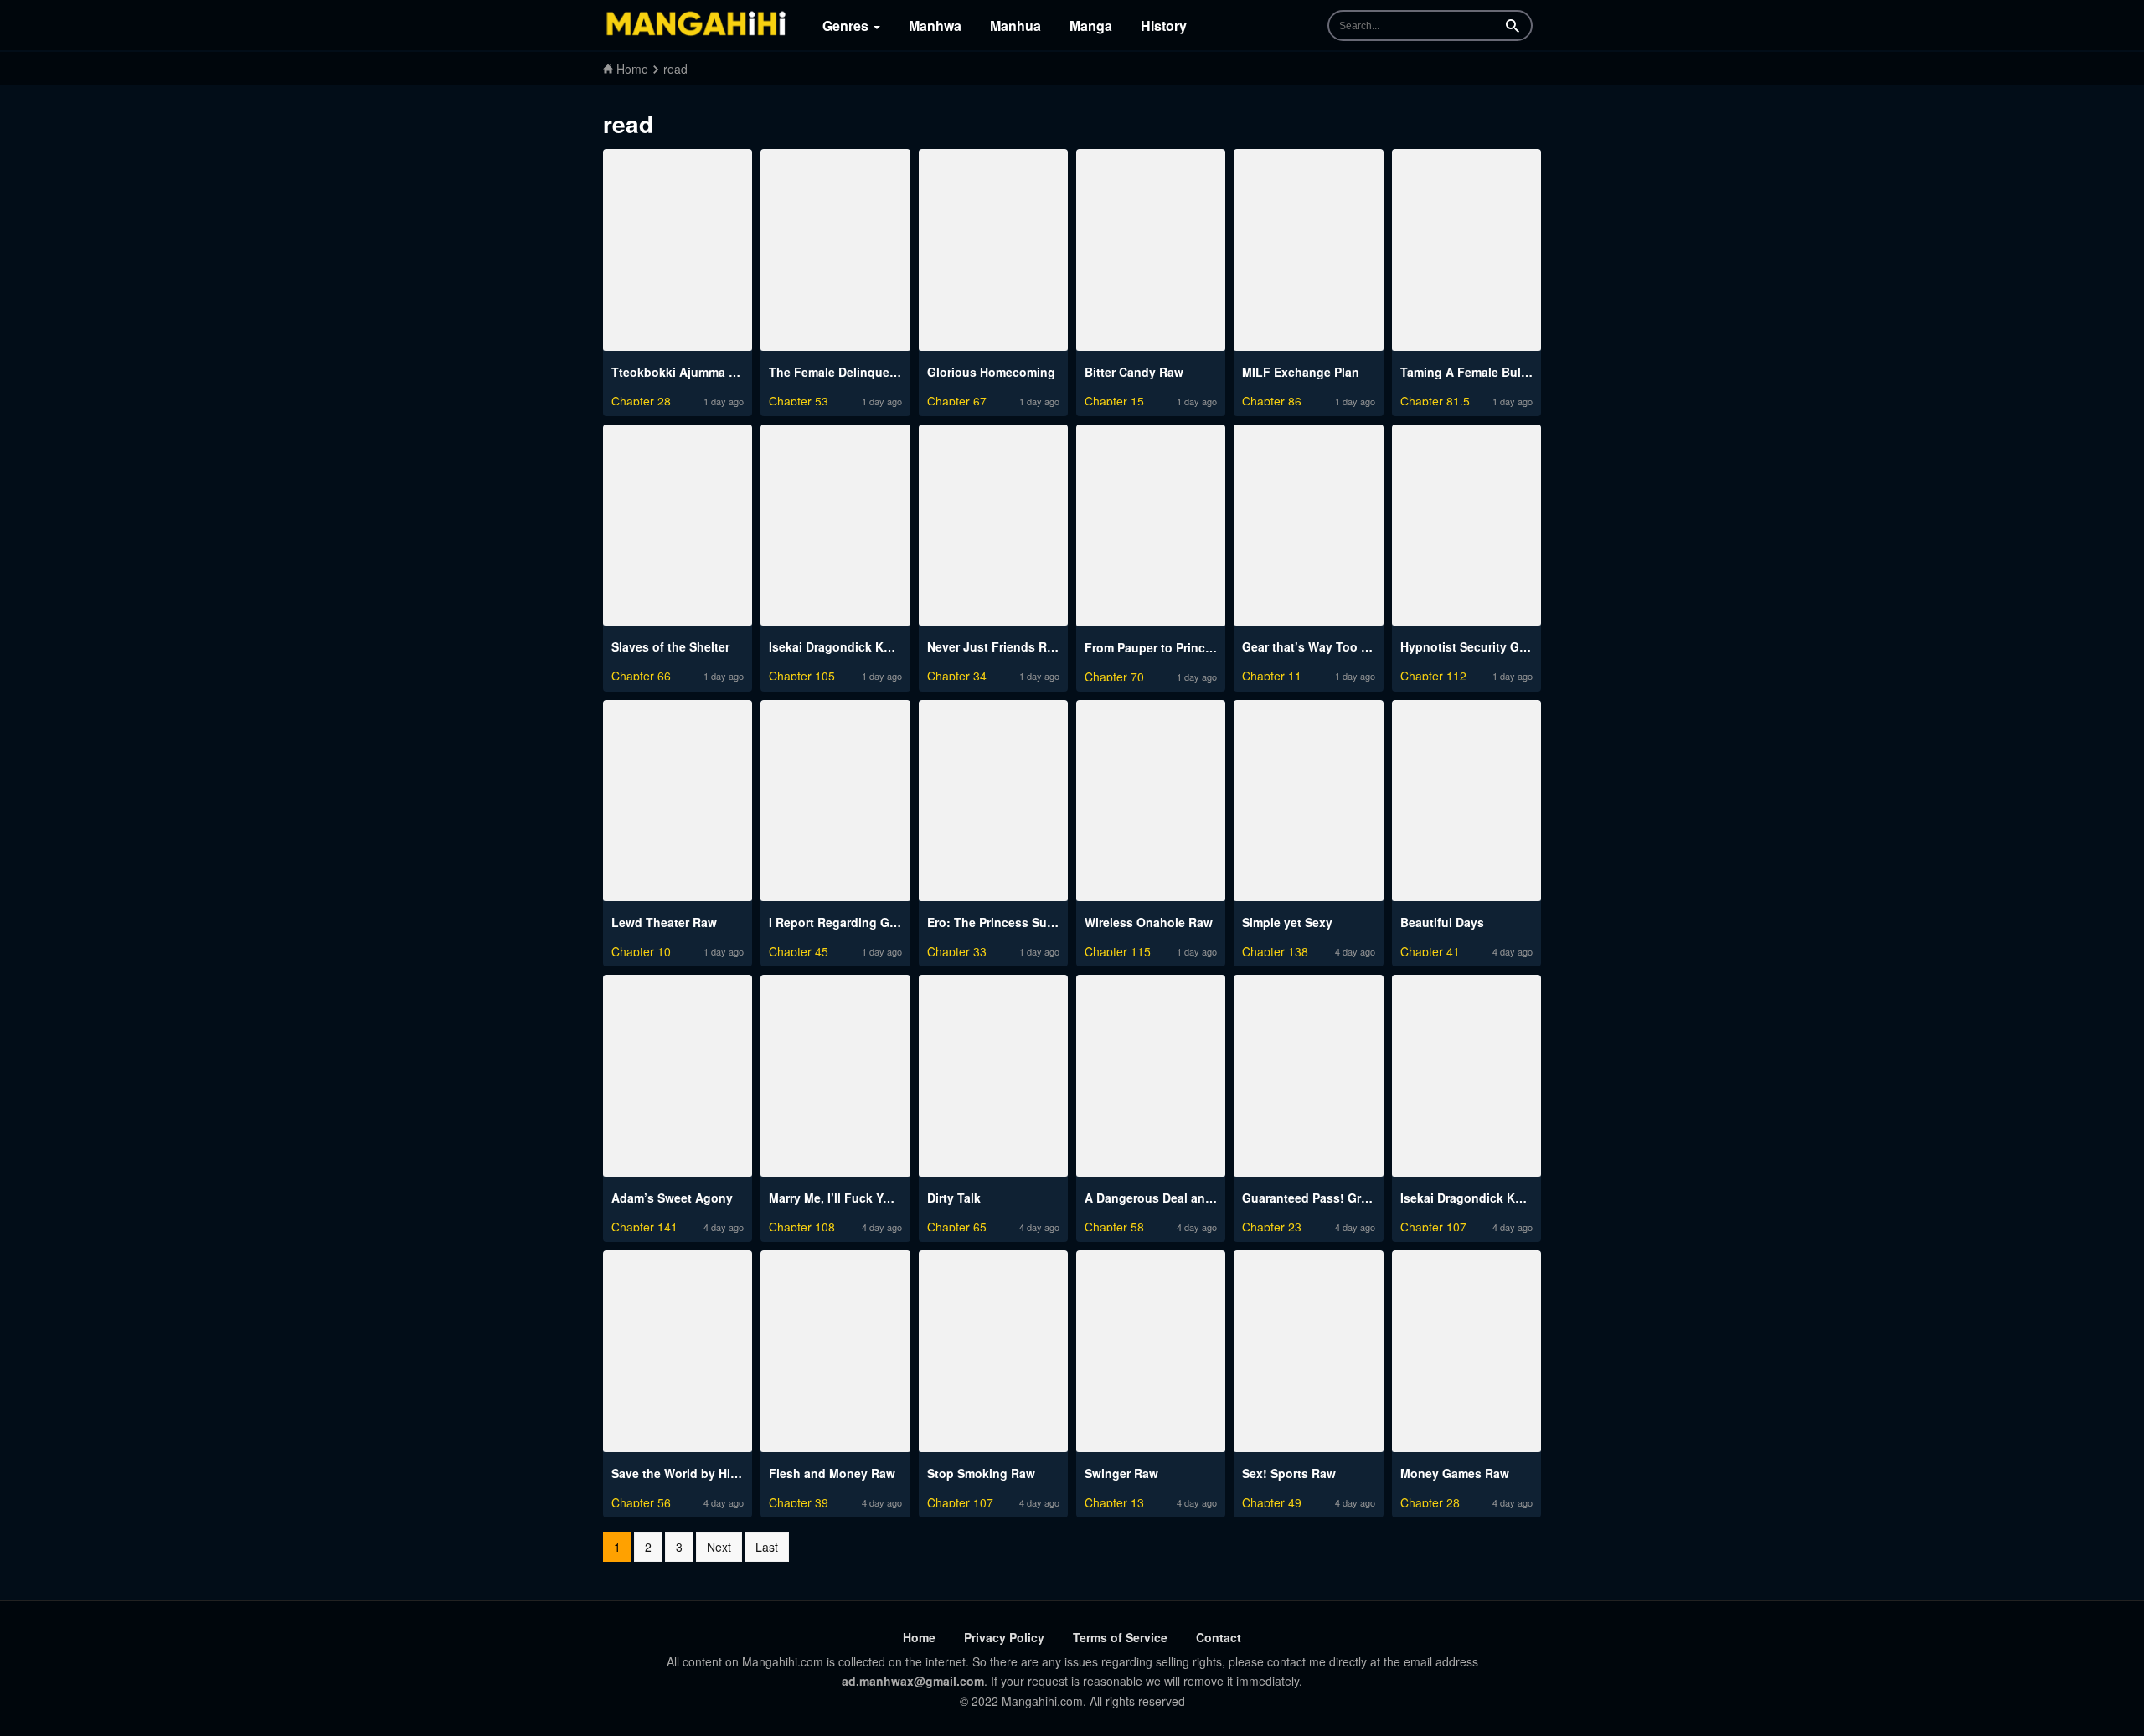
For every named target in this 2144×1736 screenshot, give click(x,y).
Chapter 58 (1114, 1225)
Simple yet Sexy (1287, 922)
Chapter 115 (1118, 949)
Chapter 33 (957, 949)
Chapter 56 (641, 1500)
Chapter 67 (957, 399)
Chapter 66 (641, 674)
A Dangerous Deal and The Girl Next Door (1203, 1198)
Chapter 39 (799, 1500)
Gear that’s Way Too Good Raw (1331, 646)
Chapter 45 (799, 949)
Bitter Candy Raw (1134, 372)
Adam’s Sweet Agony (672, 1198)
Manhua (1015, 26)
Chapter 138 (1275, 949)
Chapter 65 (957, 1225)
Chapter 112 (1433, 674)
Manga (1091, 26)
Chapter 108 (802, 1225)
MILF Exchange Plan (1301, 372)
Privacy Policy (1004, 1637)
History (1164, 26)
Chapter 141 (644, 1225)
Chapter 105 (802, 674)
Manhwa (935, 26)
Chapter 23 (1272, 1225)
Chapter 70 (1114, 675)
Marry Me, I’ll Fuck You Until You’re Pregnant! (898, 1198)
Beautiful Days (1442, 922)
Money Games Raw (1455, 1473)
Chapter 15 (1114, 399)
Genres (847, 26)
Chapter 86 (1272, 399)
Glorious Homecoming (991, 372)
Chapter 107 (1433, 1225)
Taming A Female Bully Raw (1479, 372)
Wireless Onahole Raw (1149, 922)
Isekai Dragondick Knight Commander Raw (1523, 1198)
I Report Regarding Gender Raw (859, 922)
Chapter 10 (641, 949)
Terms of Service (1120, 1637)
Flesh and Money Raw (832, 1473)
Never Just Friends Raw (995, 646)
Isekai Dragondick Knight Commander (877, 646)
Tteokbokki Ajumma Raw (682, 372)
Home (919, 1637)
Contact (1219, 1637)
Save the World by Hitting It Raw (703, 1473)
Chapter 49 (1272, 1500)
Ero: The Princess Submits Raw (1017, 922)
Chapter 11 (1272, 674)
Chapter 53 (799, 399)
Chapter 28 (641, 399)
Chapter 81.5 (1435, 399)
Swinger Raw (1121, 1473)
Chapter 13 (1114, 1500)
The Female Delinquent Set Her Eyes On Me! (895, 372)
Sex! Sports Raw (1289, 1473)
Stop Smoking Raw (981, 1473)
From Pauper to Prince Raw (1162, 647)
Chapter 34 (957, 674)
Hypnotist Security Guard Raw (1487, 646)
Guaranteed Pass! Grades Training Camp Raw (1372, 1198)
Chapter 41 (1430, 949)
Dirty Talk (954, 1198)
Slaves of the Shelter (670, 646)
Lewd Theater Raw (664, 922)
